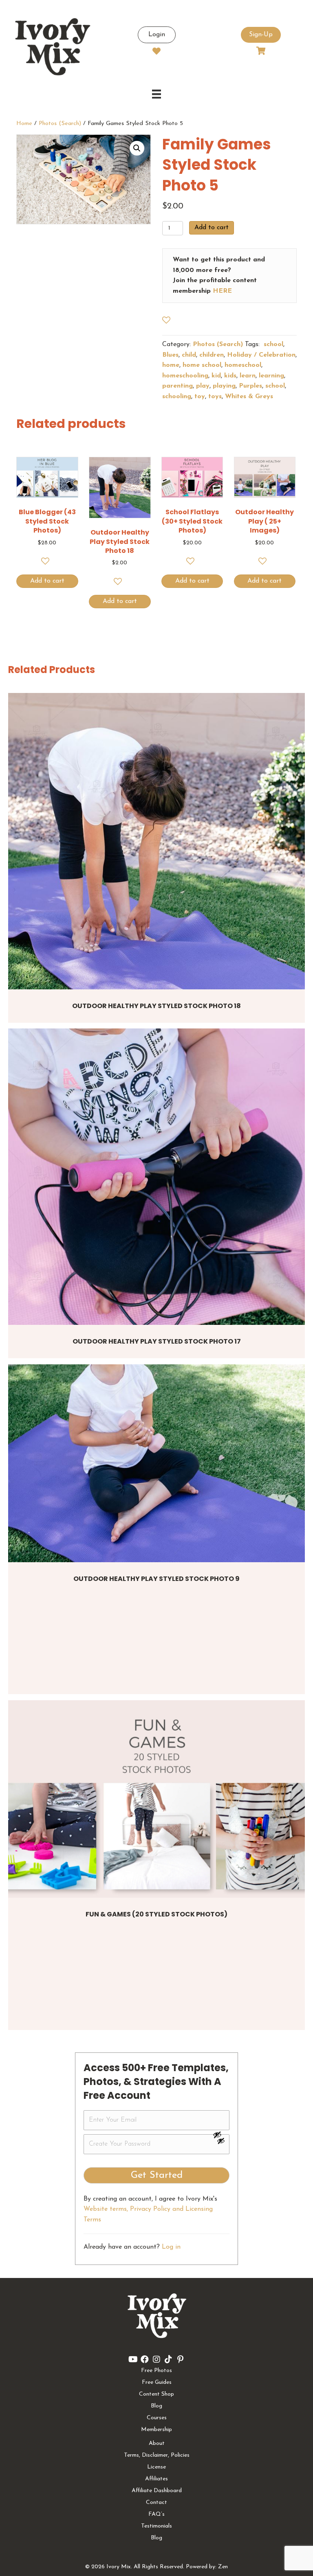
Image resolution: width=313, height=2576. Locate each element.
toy (200, 397)
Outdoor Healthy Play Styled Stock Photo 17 (157, 1341)
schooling (177, 397)
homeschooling (185, 376)
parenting (177, 386)
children (212, 355)
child (189, 355)
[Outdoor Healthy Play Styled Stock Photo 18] (156, 841)
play (203, 386)
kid (216, 376)
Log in (171, 2247)
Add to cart (212, 228)
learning (271, 376)
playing (224, 386)
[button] (137, 148)
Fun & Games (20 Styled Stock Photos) (156, 1914)
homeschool (243, 365)
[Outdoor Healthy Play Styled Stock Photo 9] (156, 1463)
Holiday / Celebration (261, 355)
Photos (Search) (60, 124)
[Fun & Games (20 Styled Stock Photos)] (156, 1799)
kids (230, 376)
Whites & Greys (249, 397)
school (272, 344)
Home (24, 124)
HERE (222, 291)
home (171, 365)
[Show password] (221, 2135)
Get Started (157, 2175)
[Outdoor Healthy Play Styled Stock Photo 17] (156, 1177)
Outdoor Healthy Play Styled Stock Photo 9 (156, 1579)
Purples (250, 386)
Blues (170, 355)
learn (248, 376)
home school (202, 365)
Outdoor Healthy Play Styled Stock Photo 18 (156, 1006)
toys (215, 397)
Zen (223, 2567)
